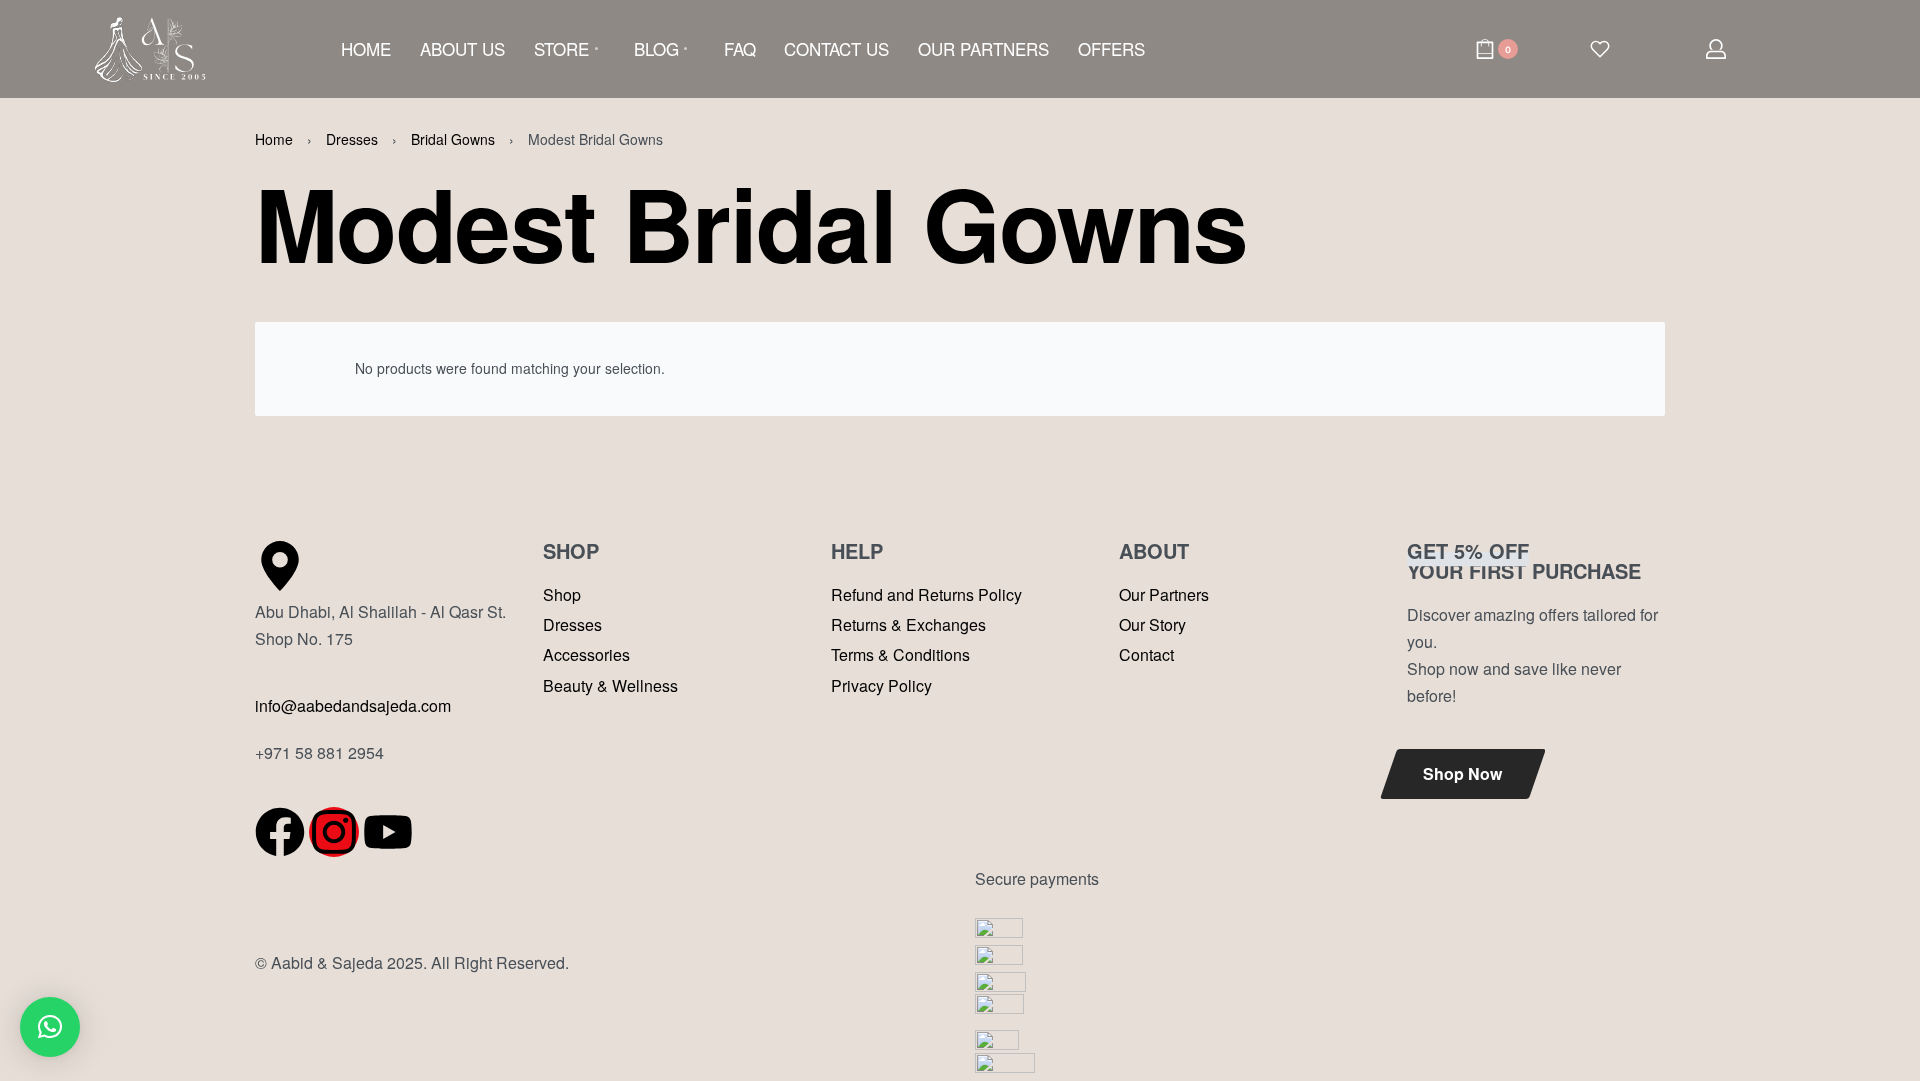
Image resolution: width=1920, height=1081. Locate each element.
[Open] (1600, 49)
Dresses (352, 139)
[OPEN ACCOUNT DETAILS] (1716, 49)
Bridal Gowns (453, 139)
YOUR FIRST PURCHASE (1524, 560)
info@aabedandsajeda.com (353, 705)
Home (274, 139)
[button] (50, 1027)
